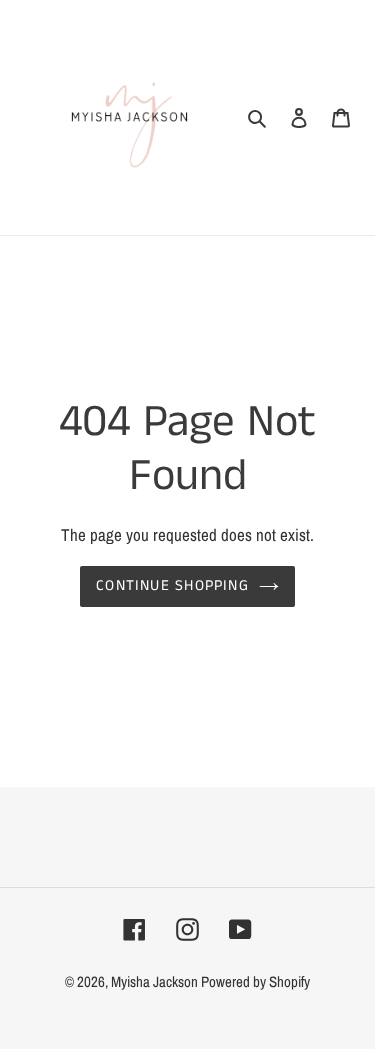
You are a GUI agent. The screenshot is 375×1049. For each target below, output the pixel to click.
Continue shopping (172, 585)
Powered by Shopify (255, 981)
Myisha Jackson (156, 981)
